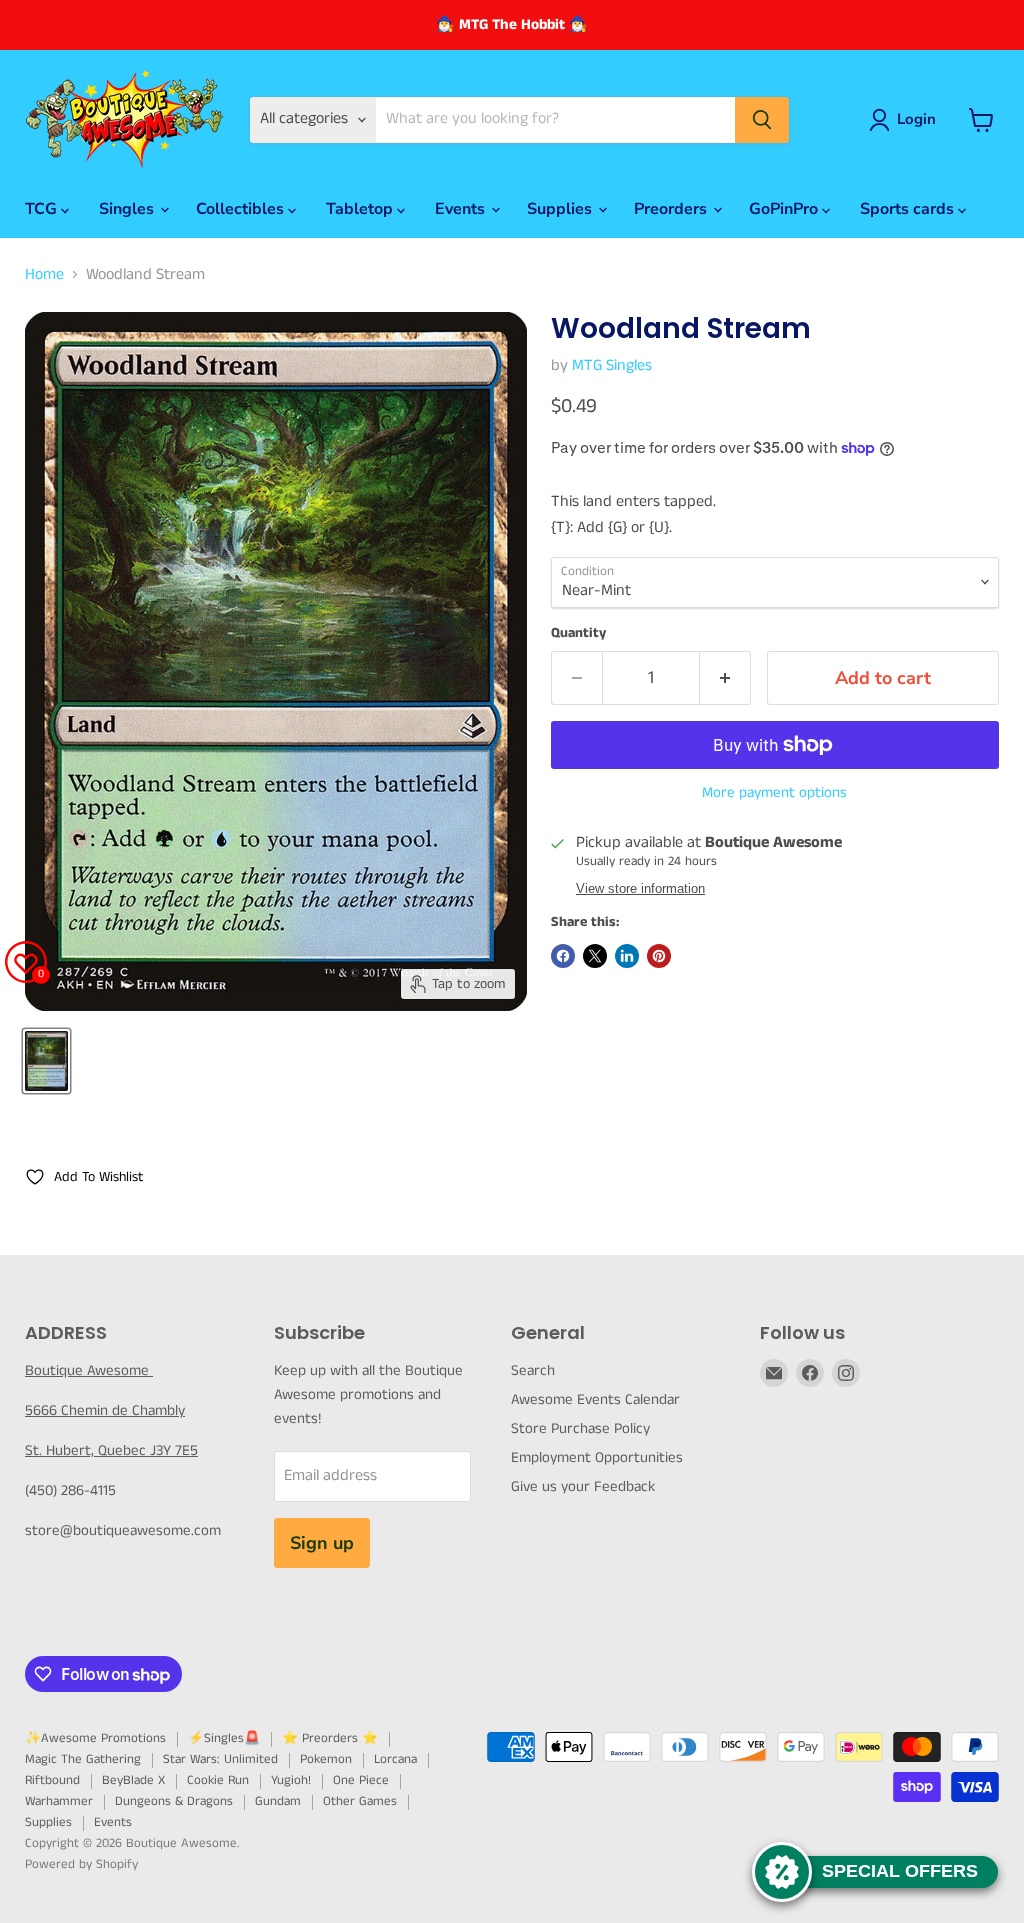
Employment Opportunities (597, 1457)
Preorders (672, 209)
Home (44, 275)
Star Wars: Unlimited (220, 1759)
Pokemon (326, 1759)
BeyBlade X (133, 1780)
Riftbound (52, 1780)
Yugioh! (291, 1780)
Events (462, 209)
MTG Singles (612, 365)
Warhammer (59, 1801)
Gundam (278, 1801)
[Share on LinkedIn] (627, 956)
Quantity (578, 633)
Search (533, 1370)
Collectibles (242, 209)
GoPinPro (785, 209)
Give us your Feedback (583, 1486)
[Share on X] (595, 956)
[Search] (762, 120)
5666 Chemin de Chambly (105, 1410)
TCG (43, 209)
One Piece (361, 1780)
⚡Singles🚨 (224, 1738)
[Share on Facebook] (563, 956)
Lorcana (395, 1759)
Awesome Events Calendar (595, 1399)
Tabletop (361, 209)
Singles (128, 209)
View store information (640, 889)
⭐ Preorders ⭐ (330, 1738)
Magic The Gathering (83, 1759)
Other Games (360, 1801)
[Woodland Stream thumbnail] (46, 1061)
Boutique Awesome (89, 1370)
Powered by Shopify (81, 1864)
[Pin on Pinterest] (659, 956)
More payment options (774, 792)
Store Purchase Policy (580, 1428)
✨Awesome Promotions (95, 1738)
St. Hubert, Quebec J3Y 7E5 (111, 1450)
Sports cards (909, 209)
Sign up (322, 1543)
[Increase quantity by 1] (725, 678)
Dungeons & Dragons (174, 1801)
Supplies (561, 209)
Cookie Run (218, 1780)
